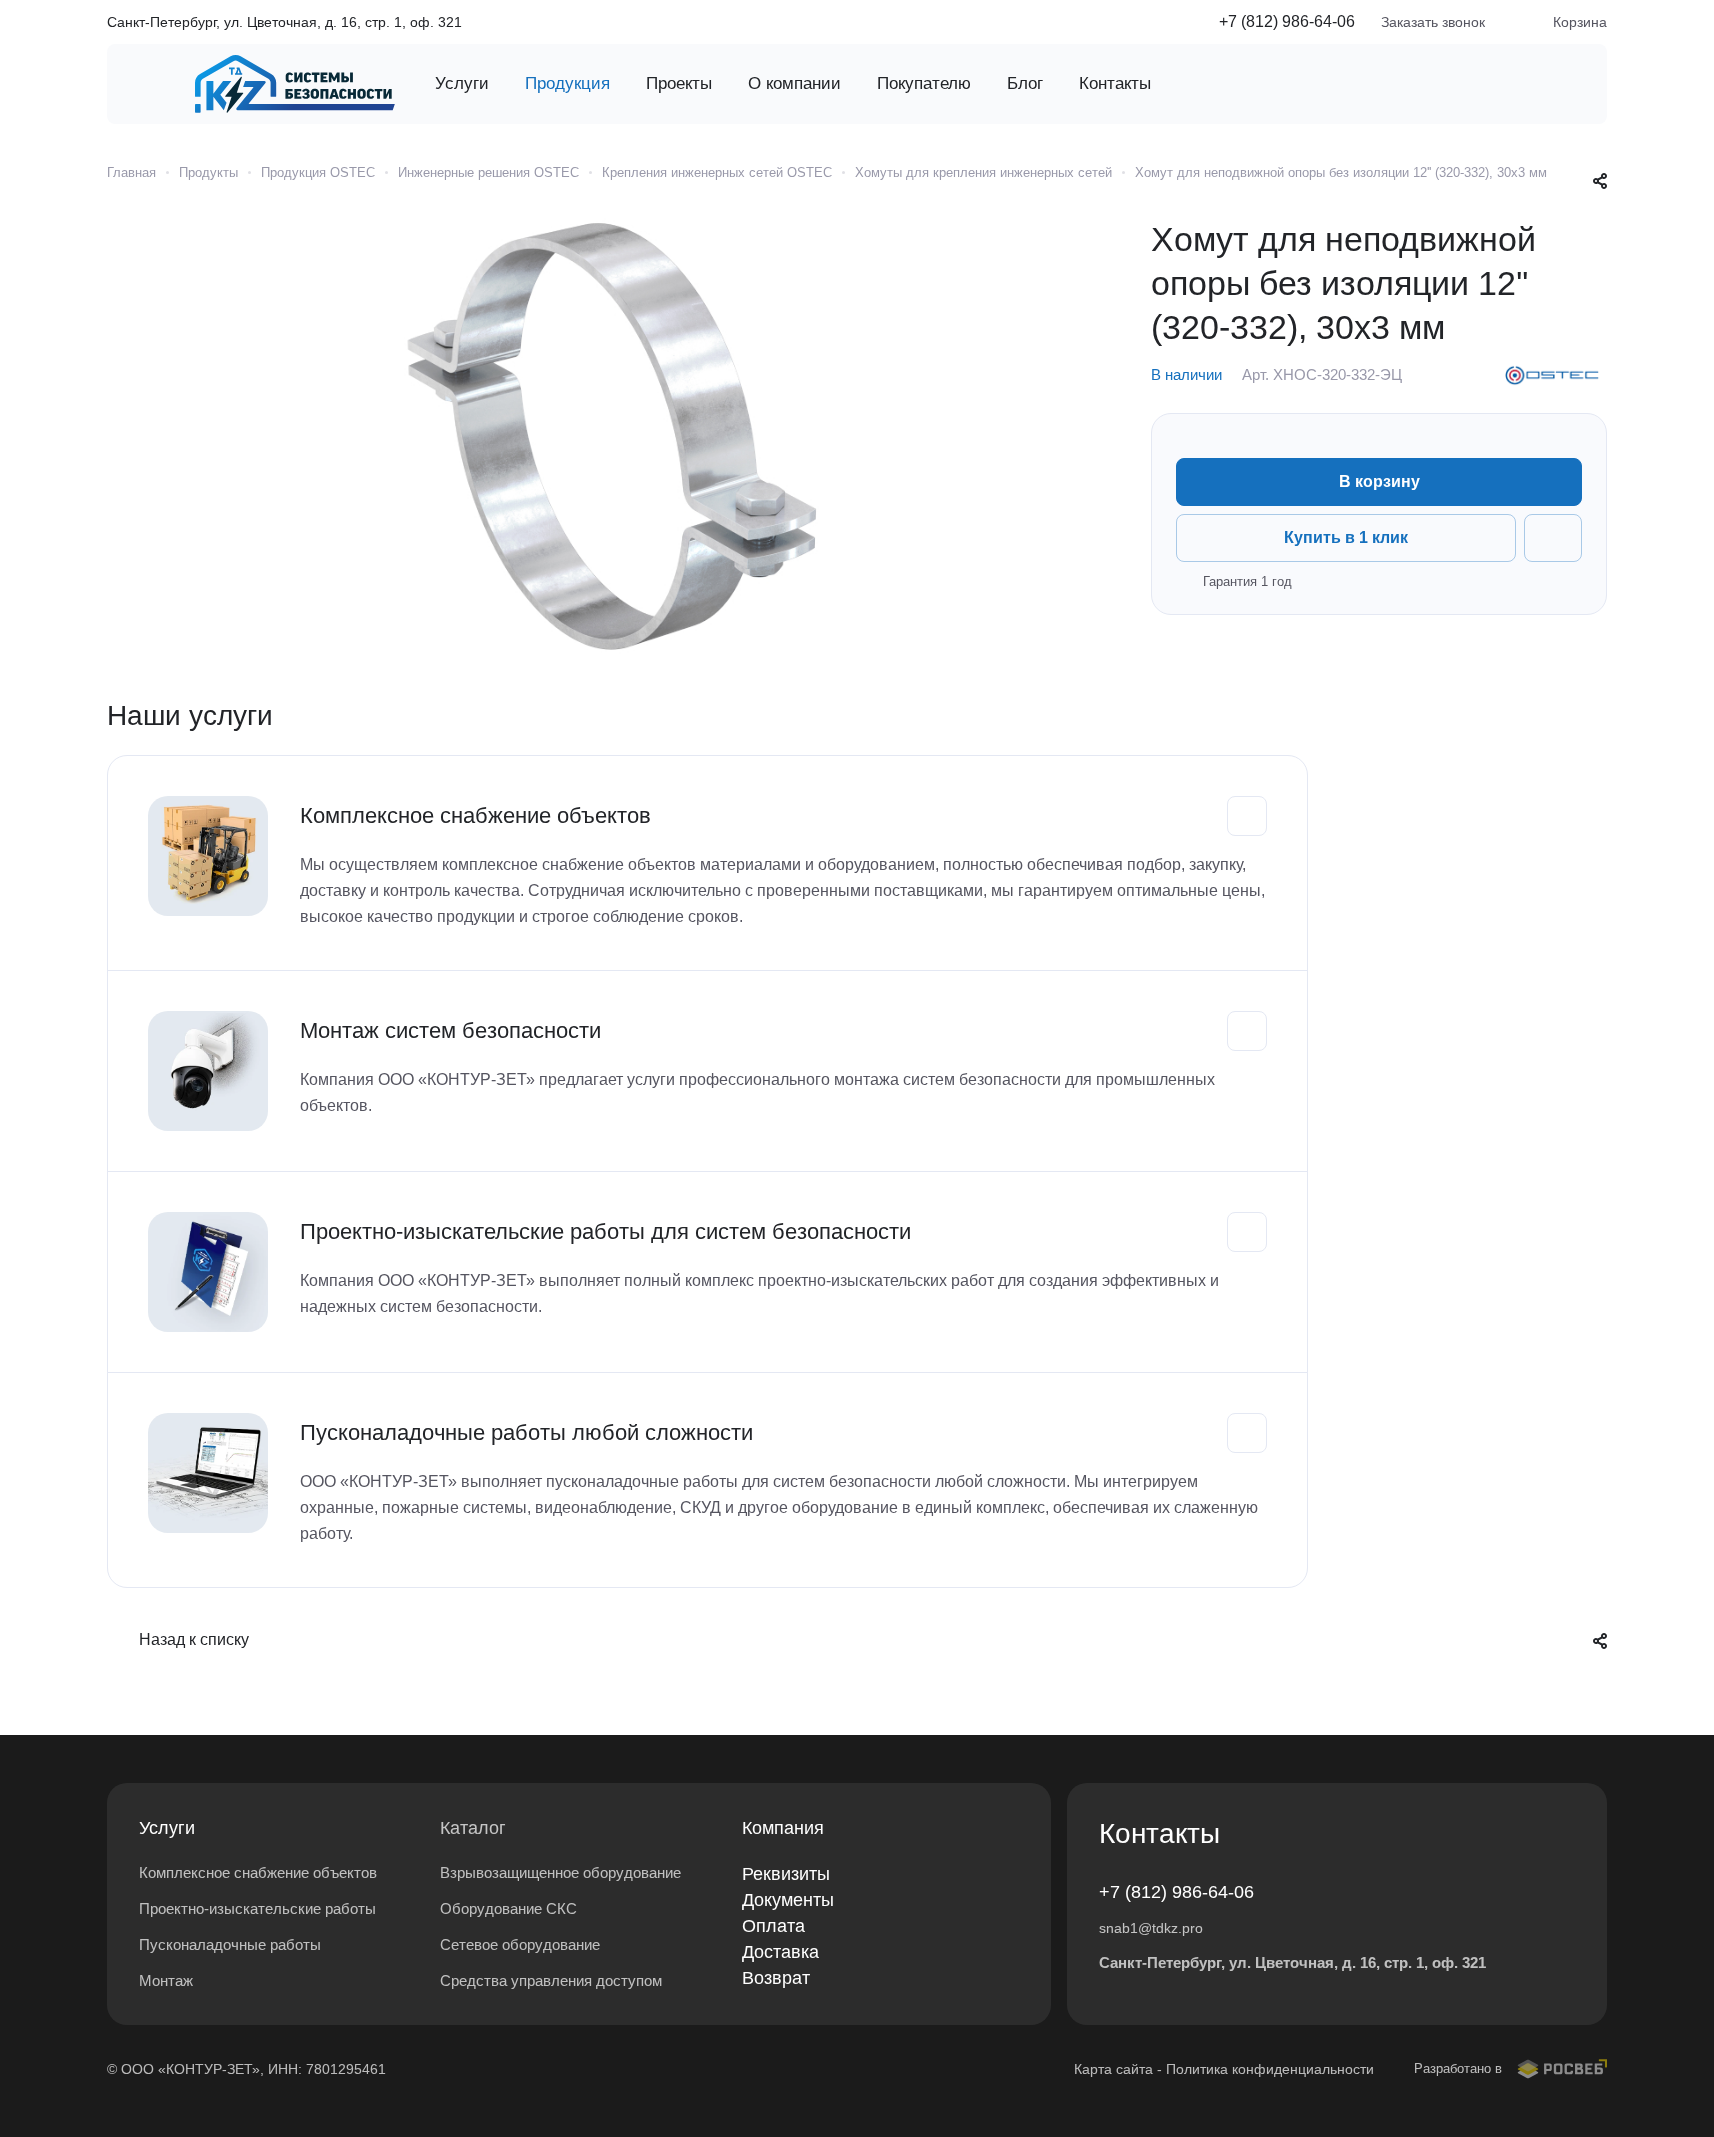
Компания (783, 1828)
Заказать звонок (1433, 22)
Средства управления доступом (551, 1980)
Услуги (167, 1828)
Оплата (773, 1926)
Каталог (473, 1828)
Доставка (780, 1952)
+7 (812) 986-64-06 (1287, 21)
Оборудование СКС (508, 1908)
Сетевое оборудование (520, 1944)
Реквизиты (786, 1874)
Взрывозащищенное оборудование (560, 1872)
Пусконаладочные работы (230, 1944)
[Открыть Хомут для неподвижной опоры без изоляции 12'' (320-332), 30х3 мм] (609, 437)
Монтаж (166, 1980)
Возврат (776, 1978)
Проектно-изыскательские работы (257, 1908)
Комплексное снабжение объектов (258, 1872)
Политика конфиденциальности (1270, 2069)
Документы (788, 1900)
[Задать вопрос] (1553, 538)
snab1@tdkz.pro (1151, 1928)
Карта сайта (1113, 2069)
